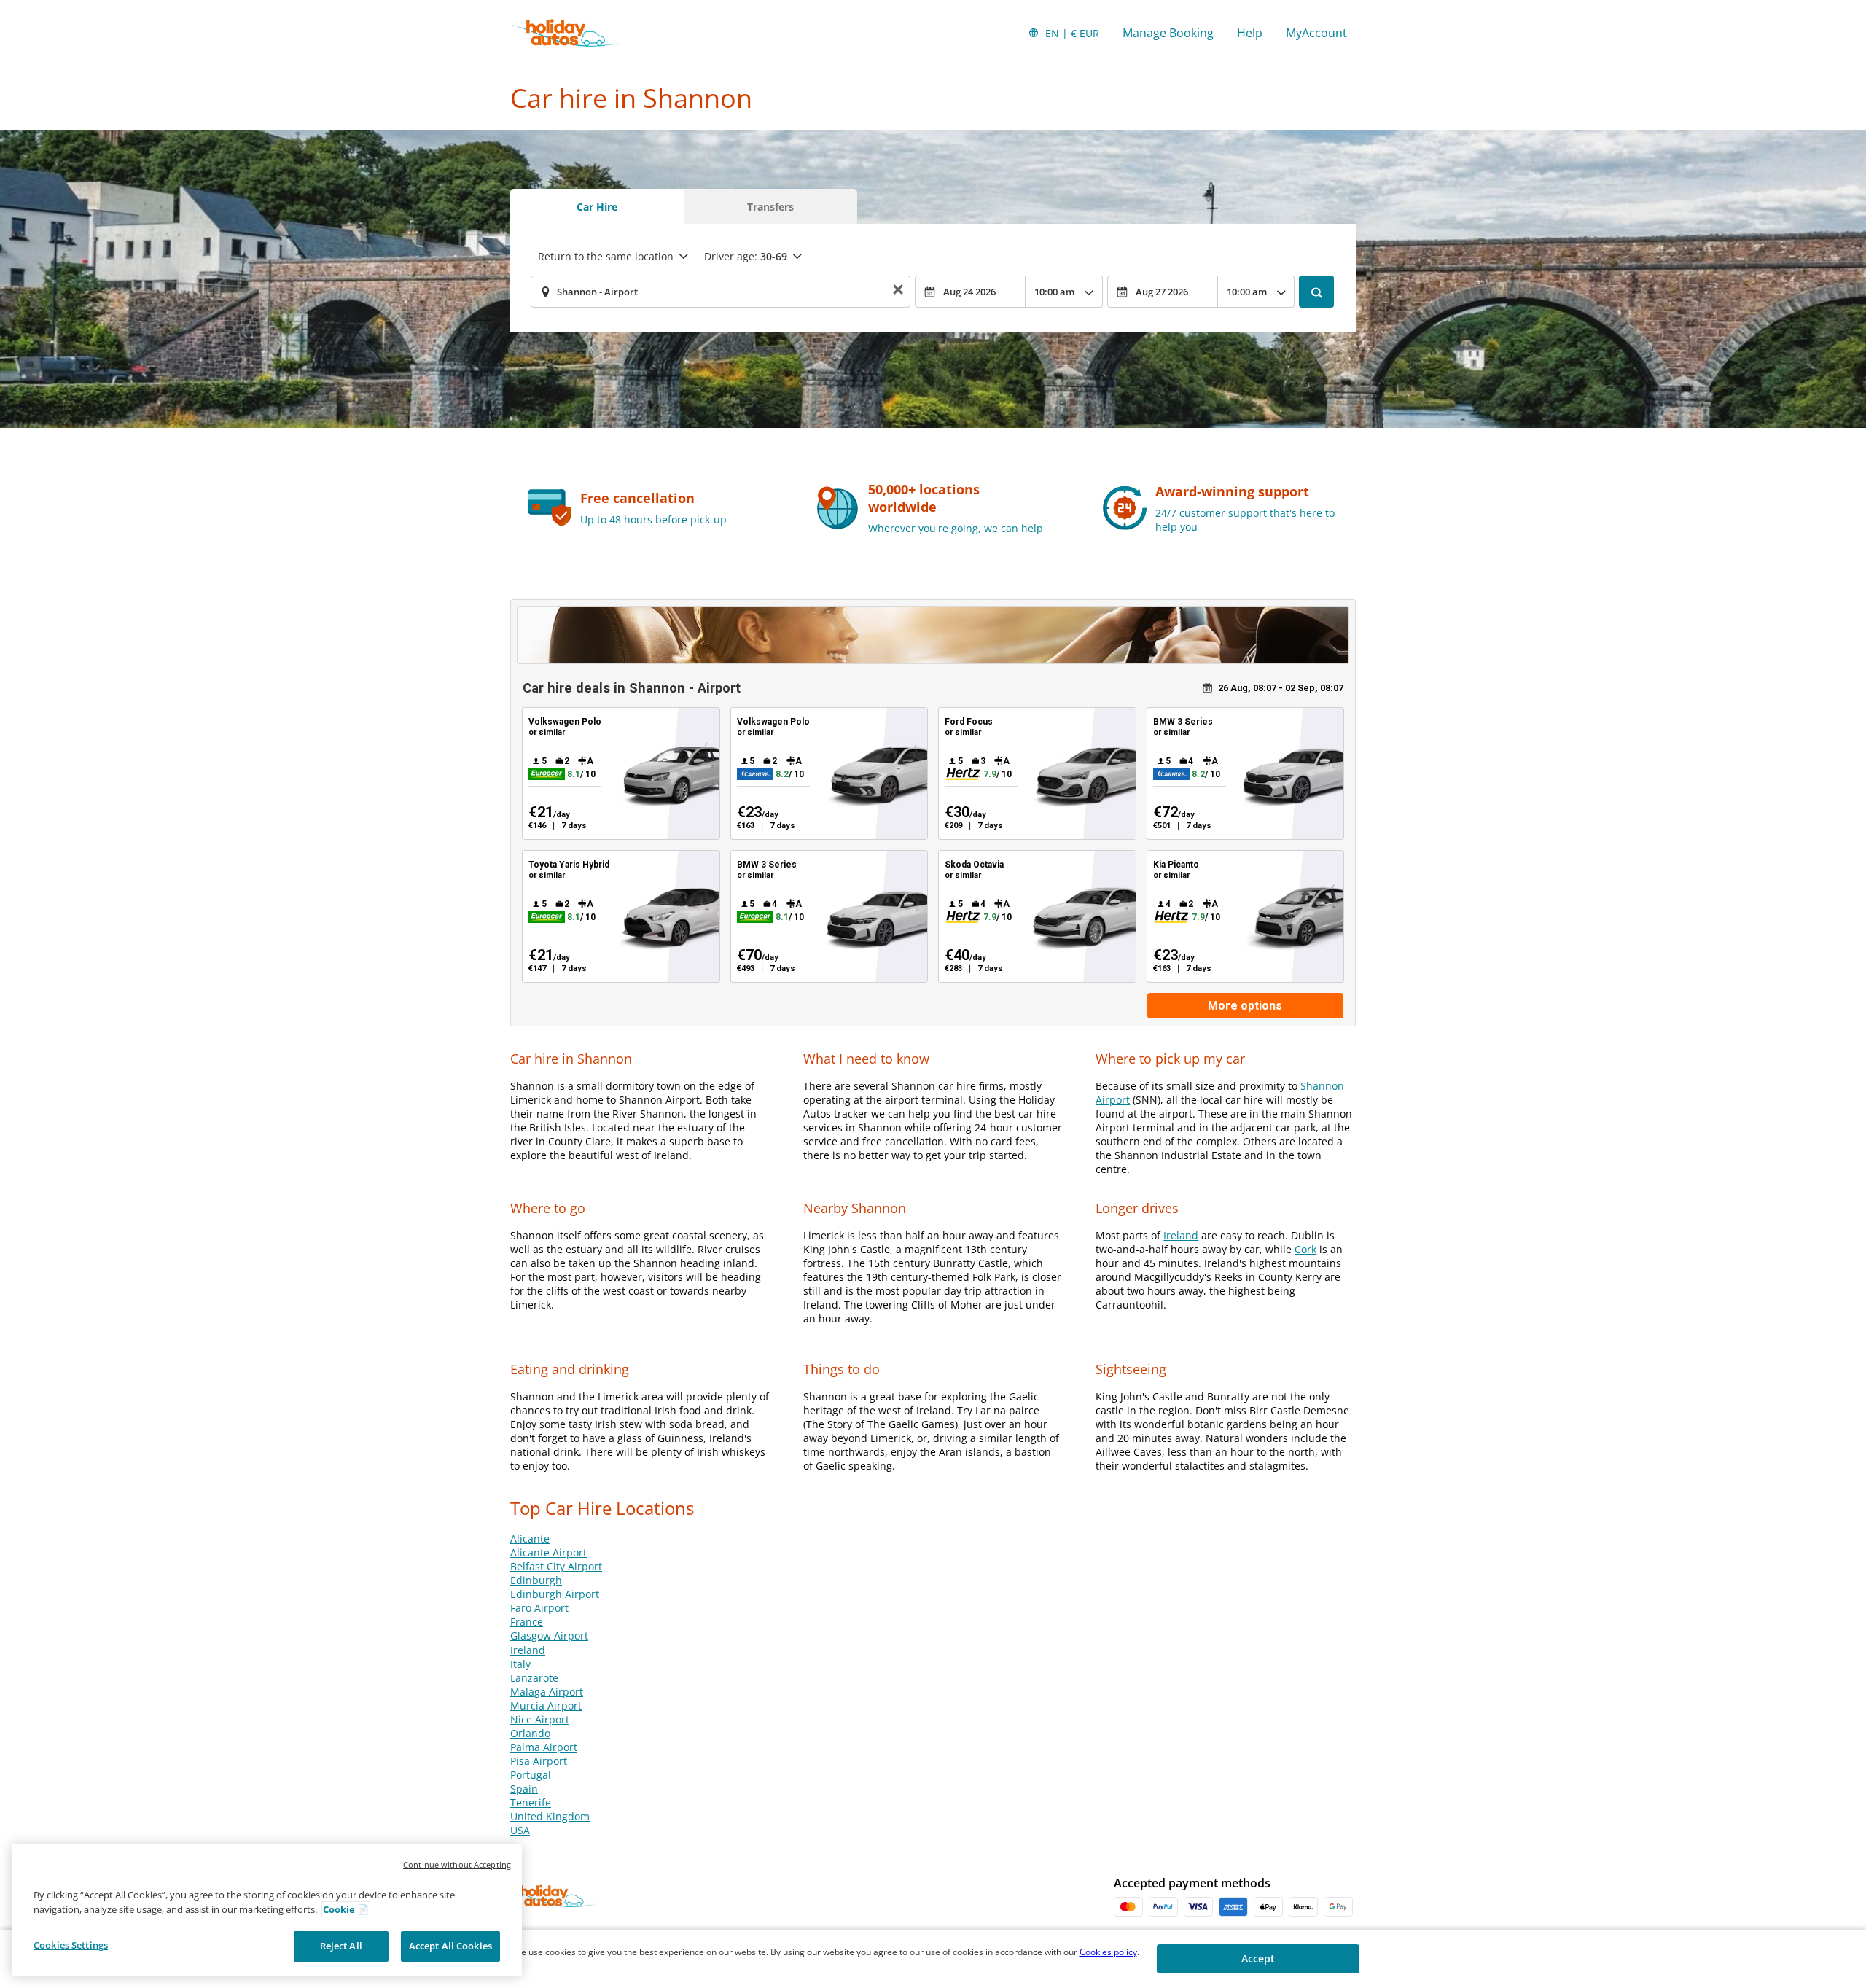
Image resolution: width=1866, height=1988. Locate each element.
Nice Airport (540, 1719)
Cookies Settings (71, 1945)
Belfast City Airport (556, 1566)
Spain (524, 1789)
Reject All (341, 1946)
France (527, 1622)
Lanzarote (534, 1678)
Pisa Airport (539, 1761)
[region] (267, 1910)
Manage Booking (1168, 33)
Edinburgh (536, 1580)
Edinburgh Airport (555, 1594)
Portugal (531, 1775)
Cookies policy (1108, 1952)
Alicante (530, 1539)
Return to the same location (606, 256)
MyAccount (1316, 33)
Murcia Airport (546, 1706)
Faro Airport (539, 1608)
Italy (520, 1664)
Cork (1305, 1249)
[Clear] (898, 292)
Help (1250, 33)
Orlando (530, 1733)
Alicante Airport (549, 1552)
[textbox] (721, 292)
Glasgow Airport (549, 1636)
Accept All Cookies (450, 1946)
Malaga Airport (547, 1692)
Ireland (1181, 1235)
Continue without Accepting (457, 1864)
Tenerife (531, 1802)
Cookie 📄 (346, 1909)
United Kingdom (550, 1816)
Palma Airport (544, 1747)
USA (520, 1830)
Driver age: (746, 256)
